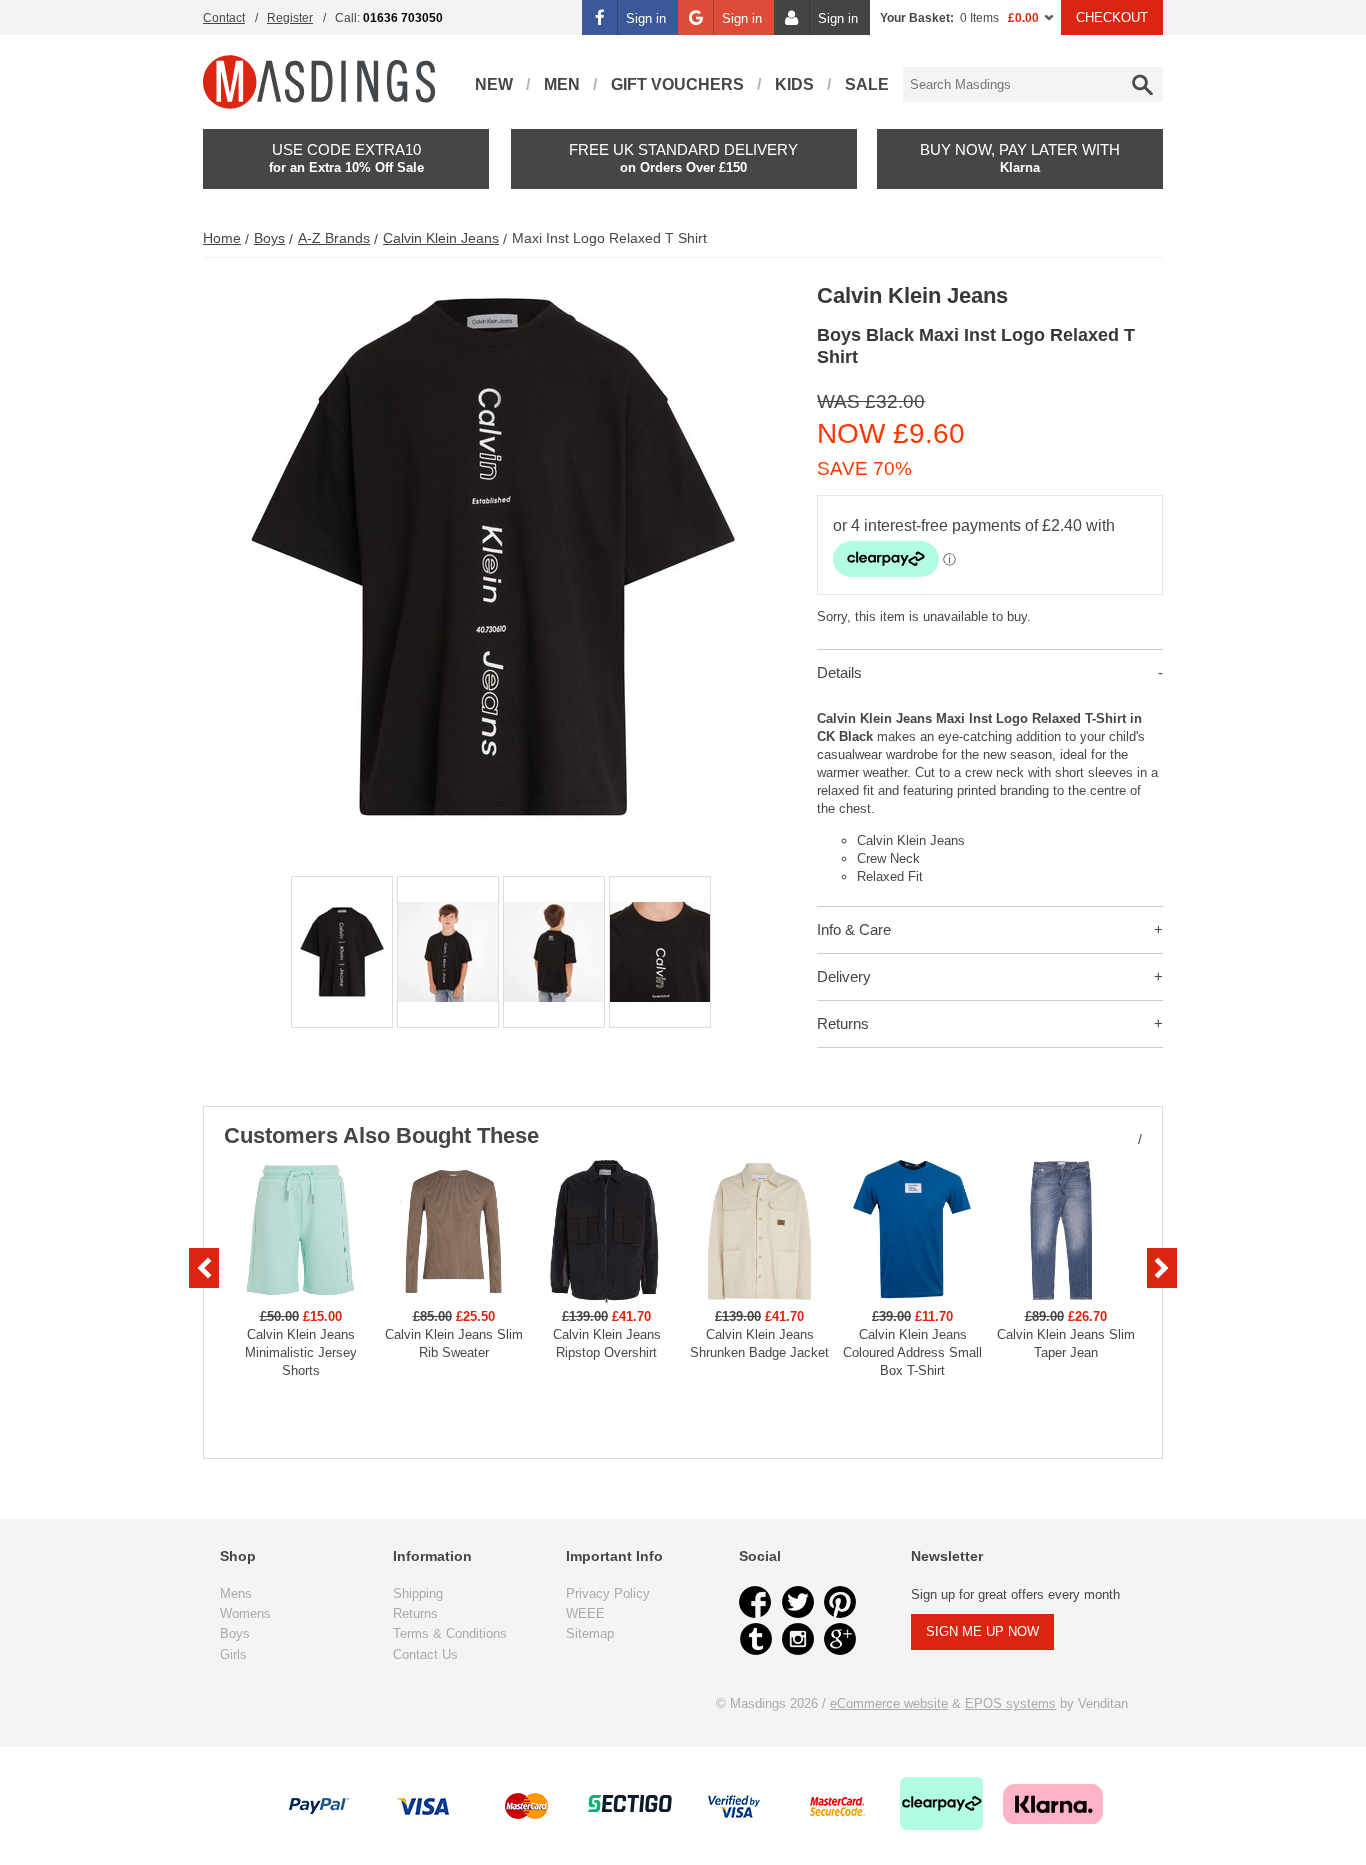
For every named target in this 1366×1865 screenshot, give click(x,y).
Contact (224, 18)
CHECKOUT (1112, 17)
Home (222, 238)
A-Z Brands (334, 238)
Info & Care (854, 929)
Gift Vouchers (677, 84)
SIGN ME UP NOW (982, 1631)
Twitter (798, 1602)
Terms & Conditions (450, 1633)
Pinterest (840, 1602)
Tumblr (756, 1639)
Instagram (798, 1639)
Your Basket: (917, 18)
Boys (269, 238)
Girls (233, 1654)
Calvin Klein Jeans (441, 238)
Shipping (418, 1593)
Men (562, 84)
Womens (245, 1613)
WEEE (585, 1613)
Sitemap (590, 1633)
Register (290, 18)
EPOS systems (1010, 1703)
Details (839, 672)
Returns (843, 1023)
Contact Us (425, 1654)
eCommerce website (889, 1703)
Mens (236, 1593)
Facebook (756, 1602)
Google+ (840, 1639)
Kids (794, 84)
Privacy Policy (608, 1593)
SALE (867, 84)
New (494, 84)
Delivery (844, 976)
